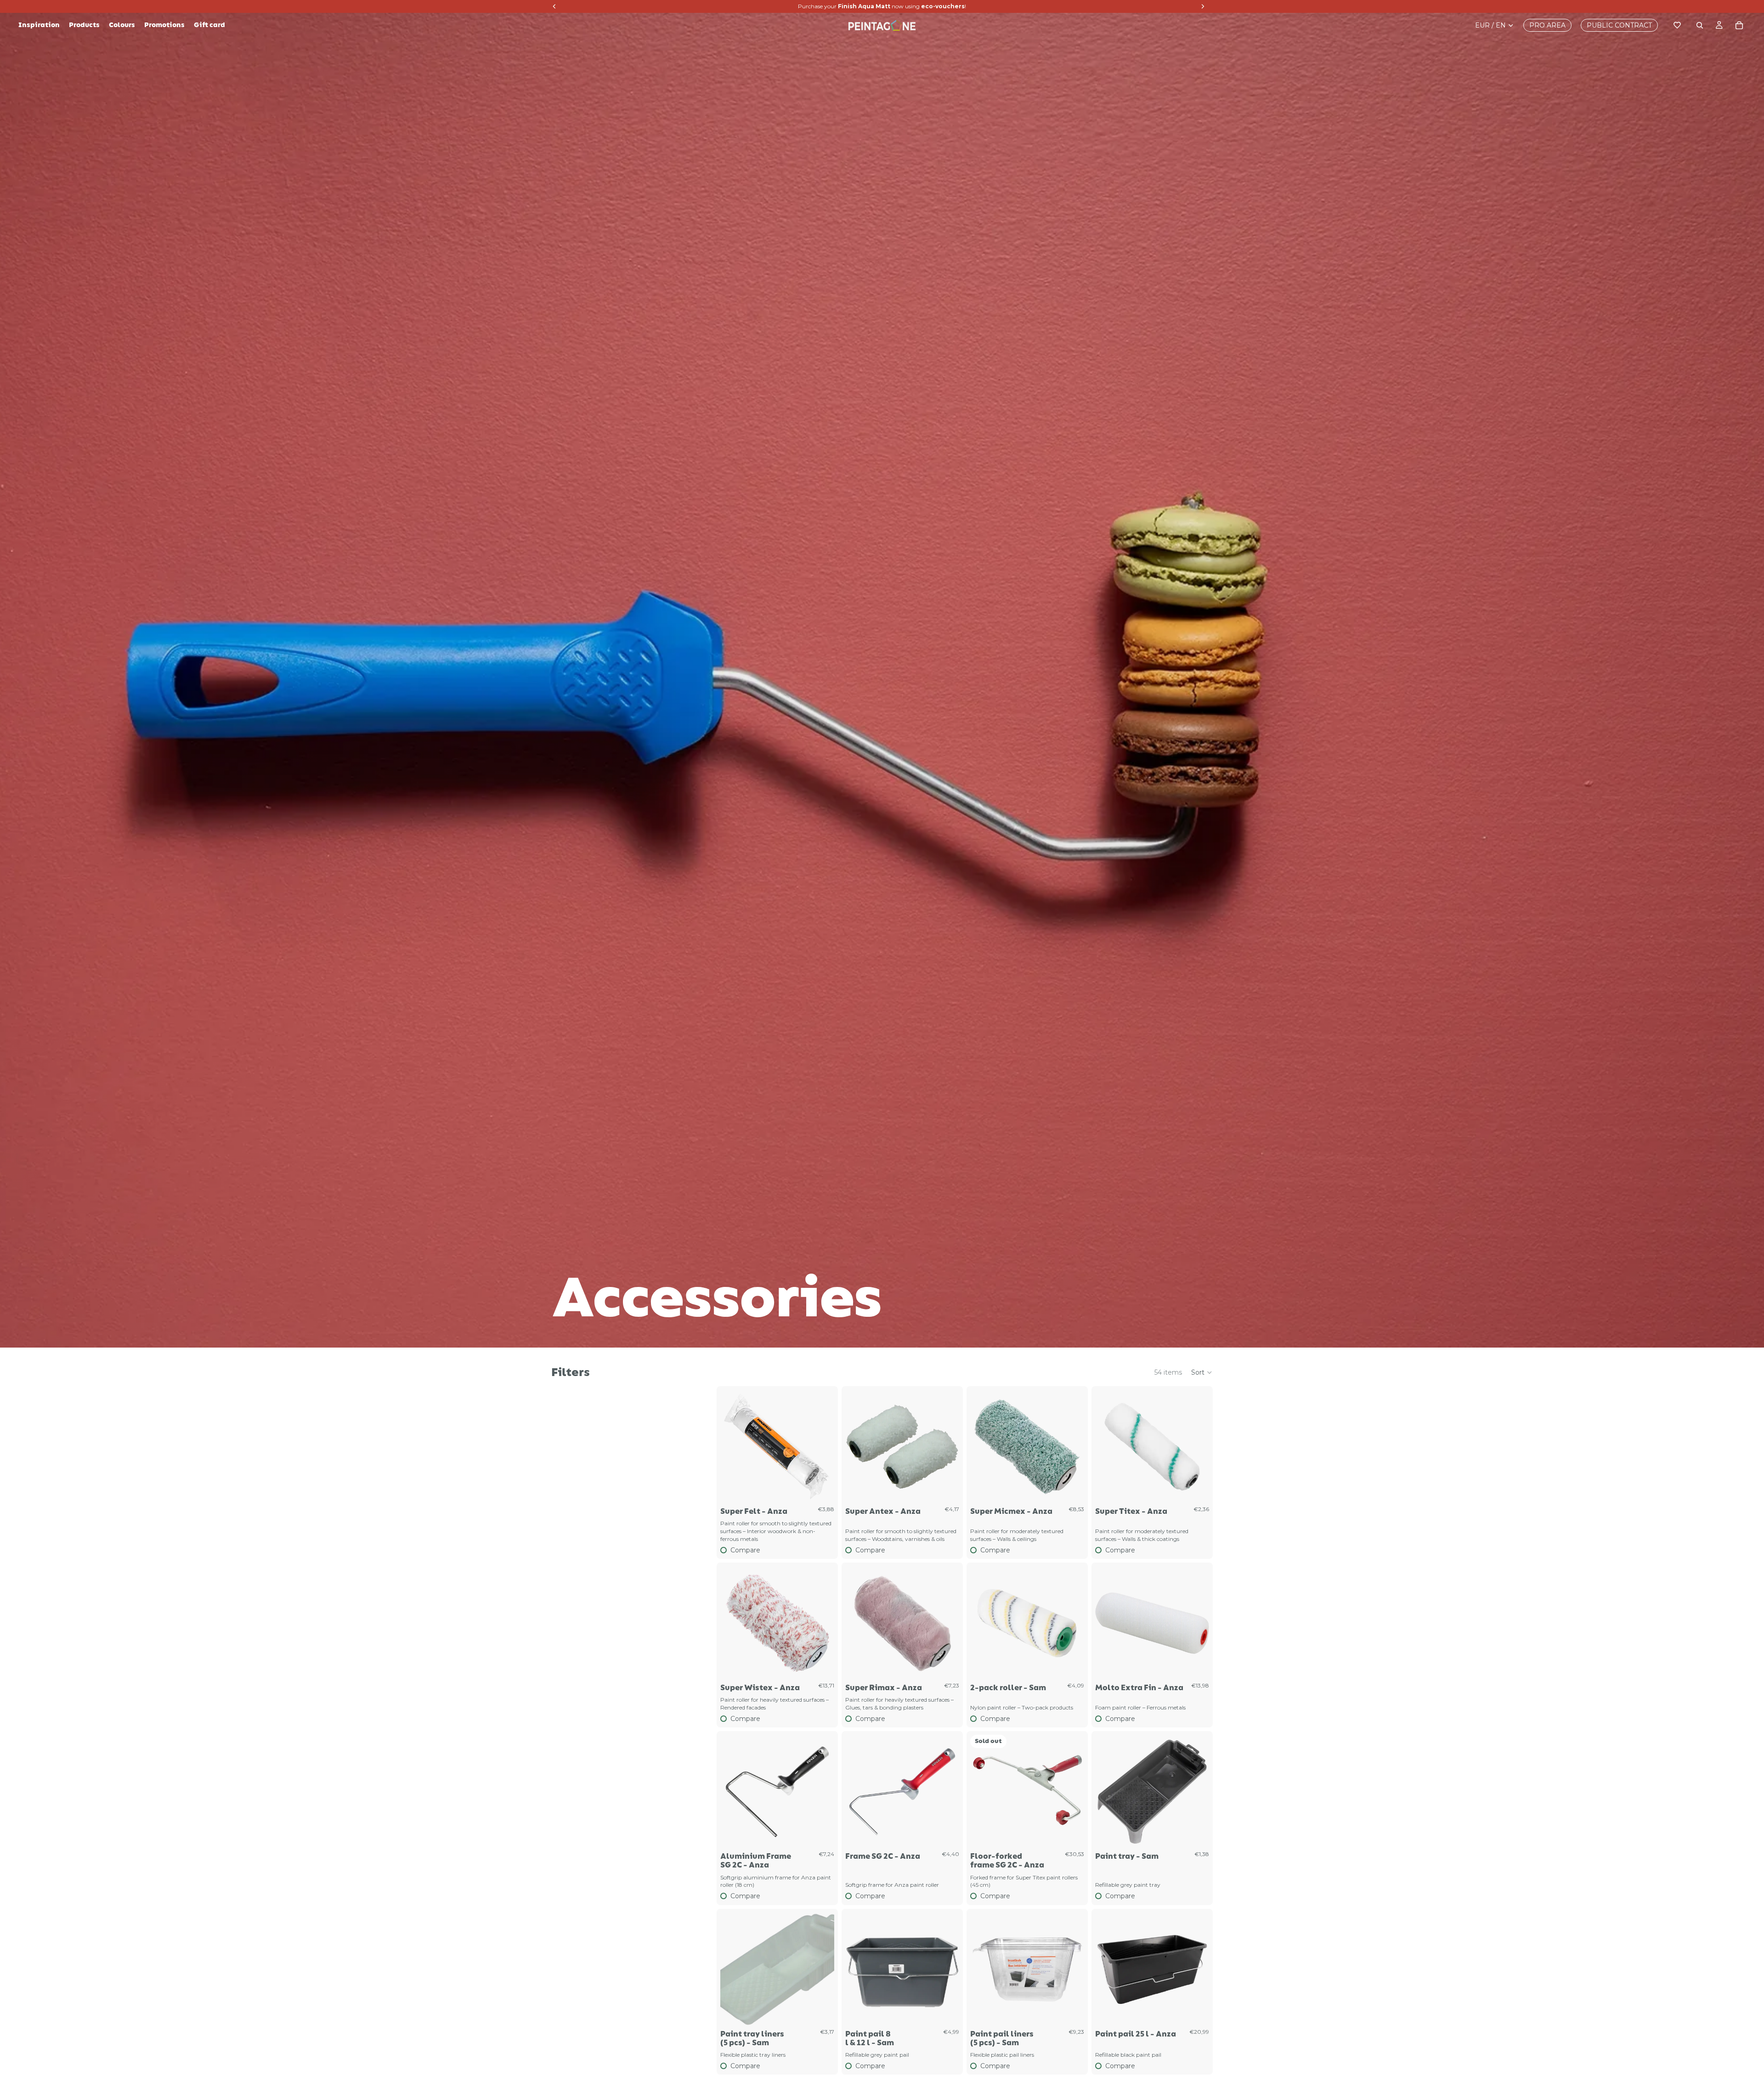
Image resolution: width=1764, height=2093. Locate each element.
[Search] (1700, 25)
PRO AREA (1547, 25)
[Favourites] (1677, 25)
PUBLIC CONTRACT (1619, 25)
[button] (1202, 1372)
